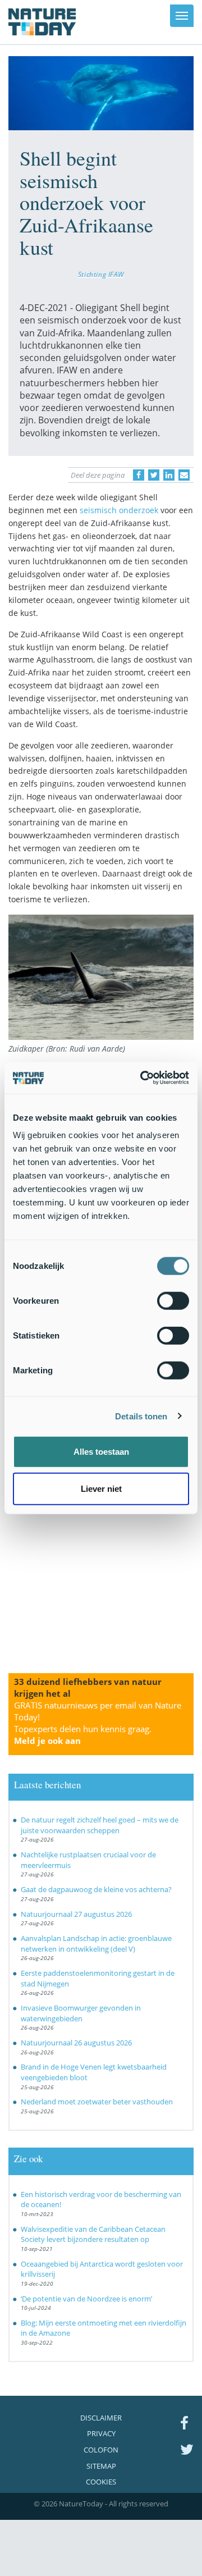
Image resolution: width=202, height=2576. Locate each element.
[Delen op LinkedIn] (169, 475)
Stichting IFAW (101, 274)
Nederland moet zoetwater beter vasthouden (97, 2102)
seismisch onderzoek (119, 510)
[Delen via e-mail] (184, 475)
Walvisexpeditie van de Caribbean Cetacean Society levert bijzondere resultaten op (93, 2234)
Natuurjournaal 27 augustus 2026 (76, 1914)
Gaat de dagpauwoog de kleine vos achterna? (96, 1889)
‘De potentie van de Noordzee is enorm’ (86, 2299)
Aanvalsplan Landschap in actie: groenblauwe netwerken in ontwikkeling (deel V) (96, 1944)
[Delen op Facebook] (139, 475)
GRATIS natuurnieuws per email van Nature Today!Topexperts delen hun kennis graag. (98, 1723)
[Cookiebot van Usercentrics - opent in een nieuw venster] (143, 1078)
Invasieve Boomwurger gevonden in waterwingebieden (81, 2013)
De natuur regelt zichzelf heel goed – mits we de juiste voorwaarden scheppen (100, 1825)
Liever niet (101, 1488)
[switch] (173, 1301)
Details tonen (141, 1416)
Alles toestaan (101, 1452)
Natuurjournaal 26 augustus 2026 (76, 2043)
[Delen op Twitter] (154, 475)
